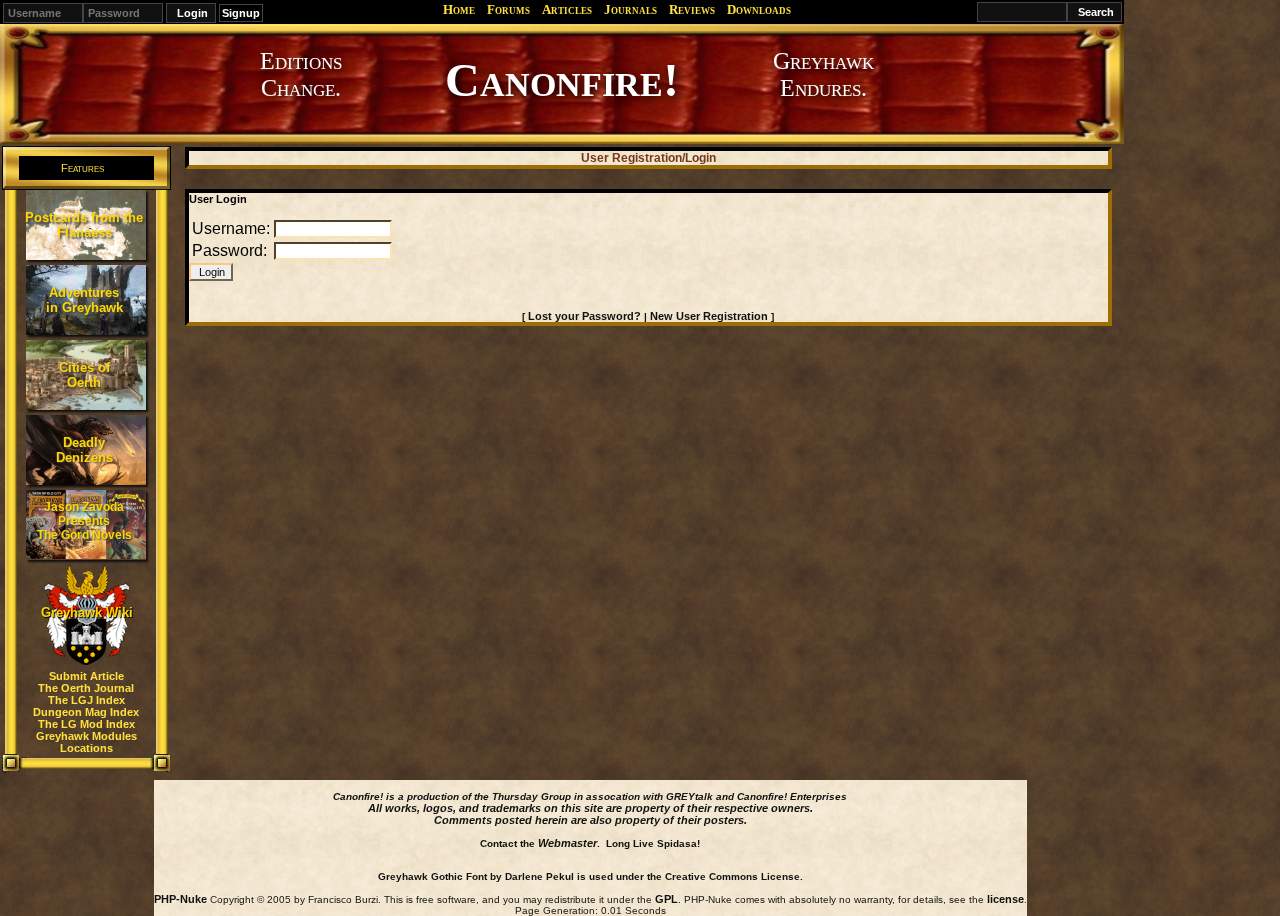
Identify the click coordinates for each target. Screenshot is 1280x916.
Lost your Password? (584, 316)
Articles (567, 9)
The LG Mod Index (86, 724)
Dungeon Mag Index (86, 712)
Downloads (759, 9)
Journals (630, 9)
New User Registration (709, 316)
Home (459, 9)
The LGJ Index (86, 700)
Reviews (692, 9)
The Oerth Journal (86, 688)
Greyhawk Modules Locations (86, 742)
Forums (508, 9)
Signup (241, 13)
